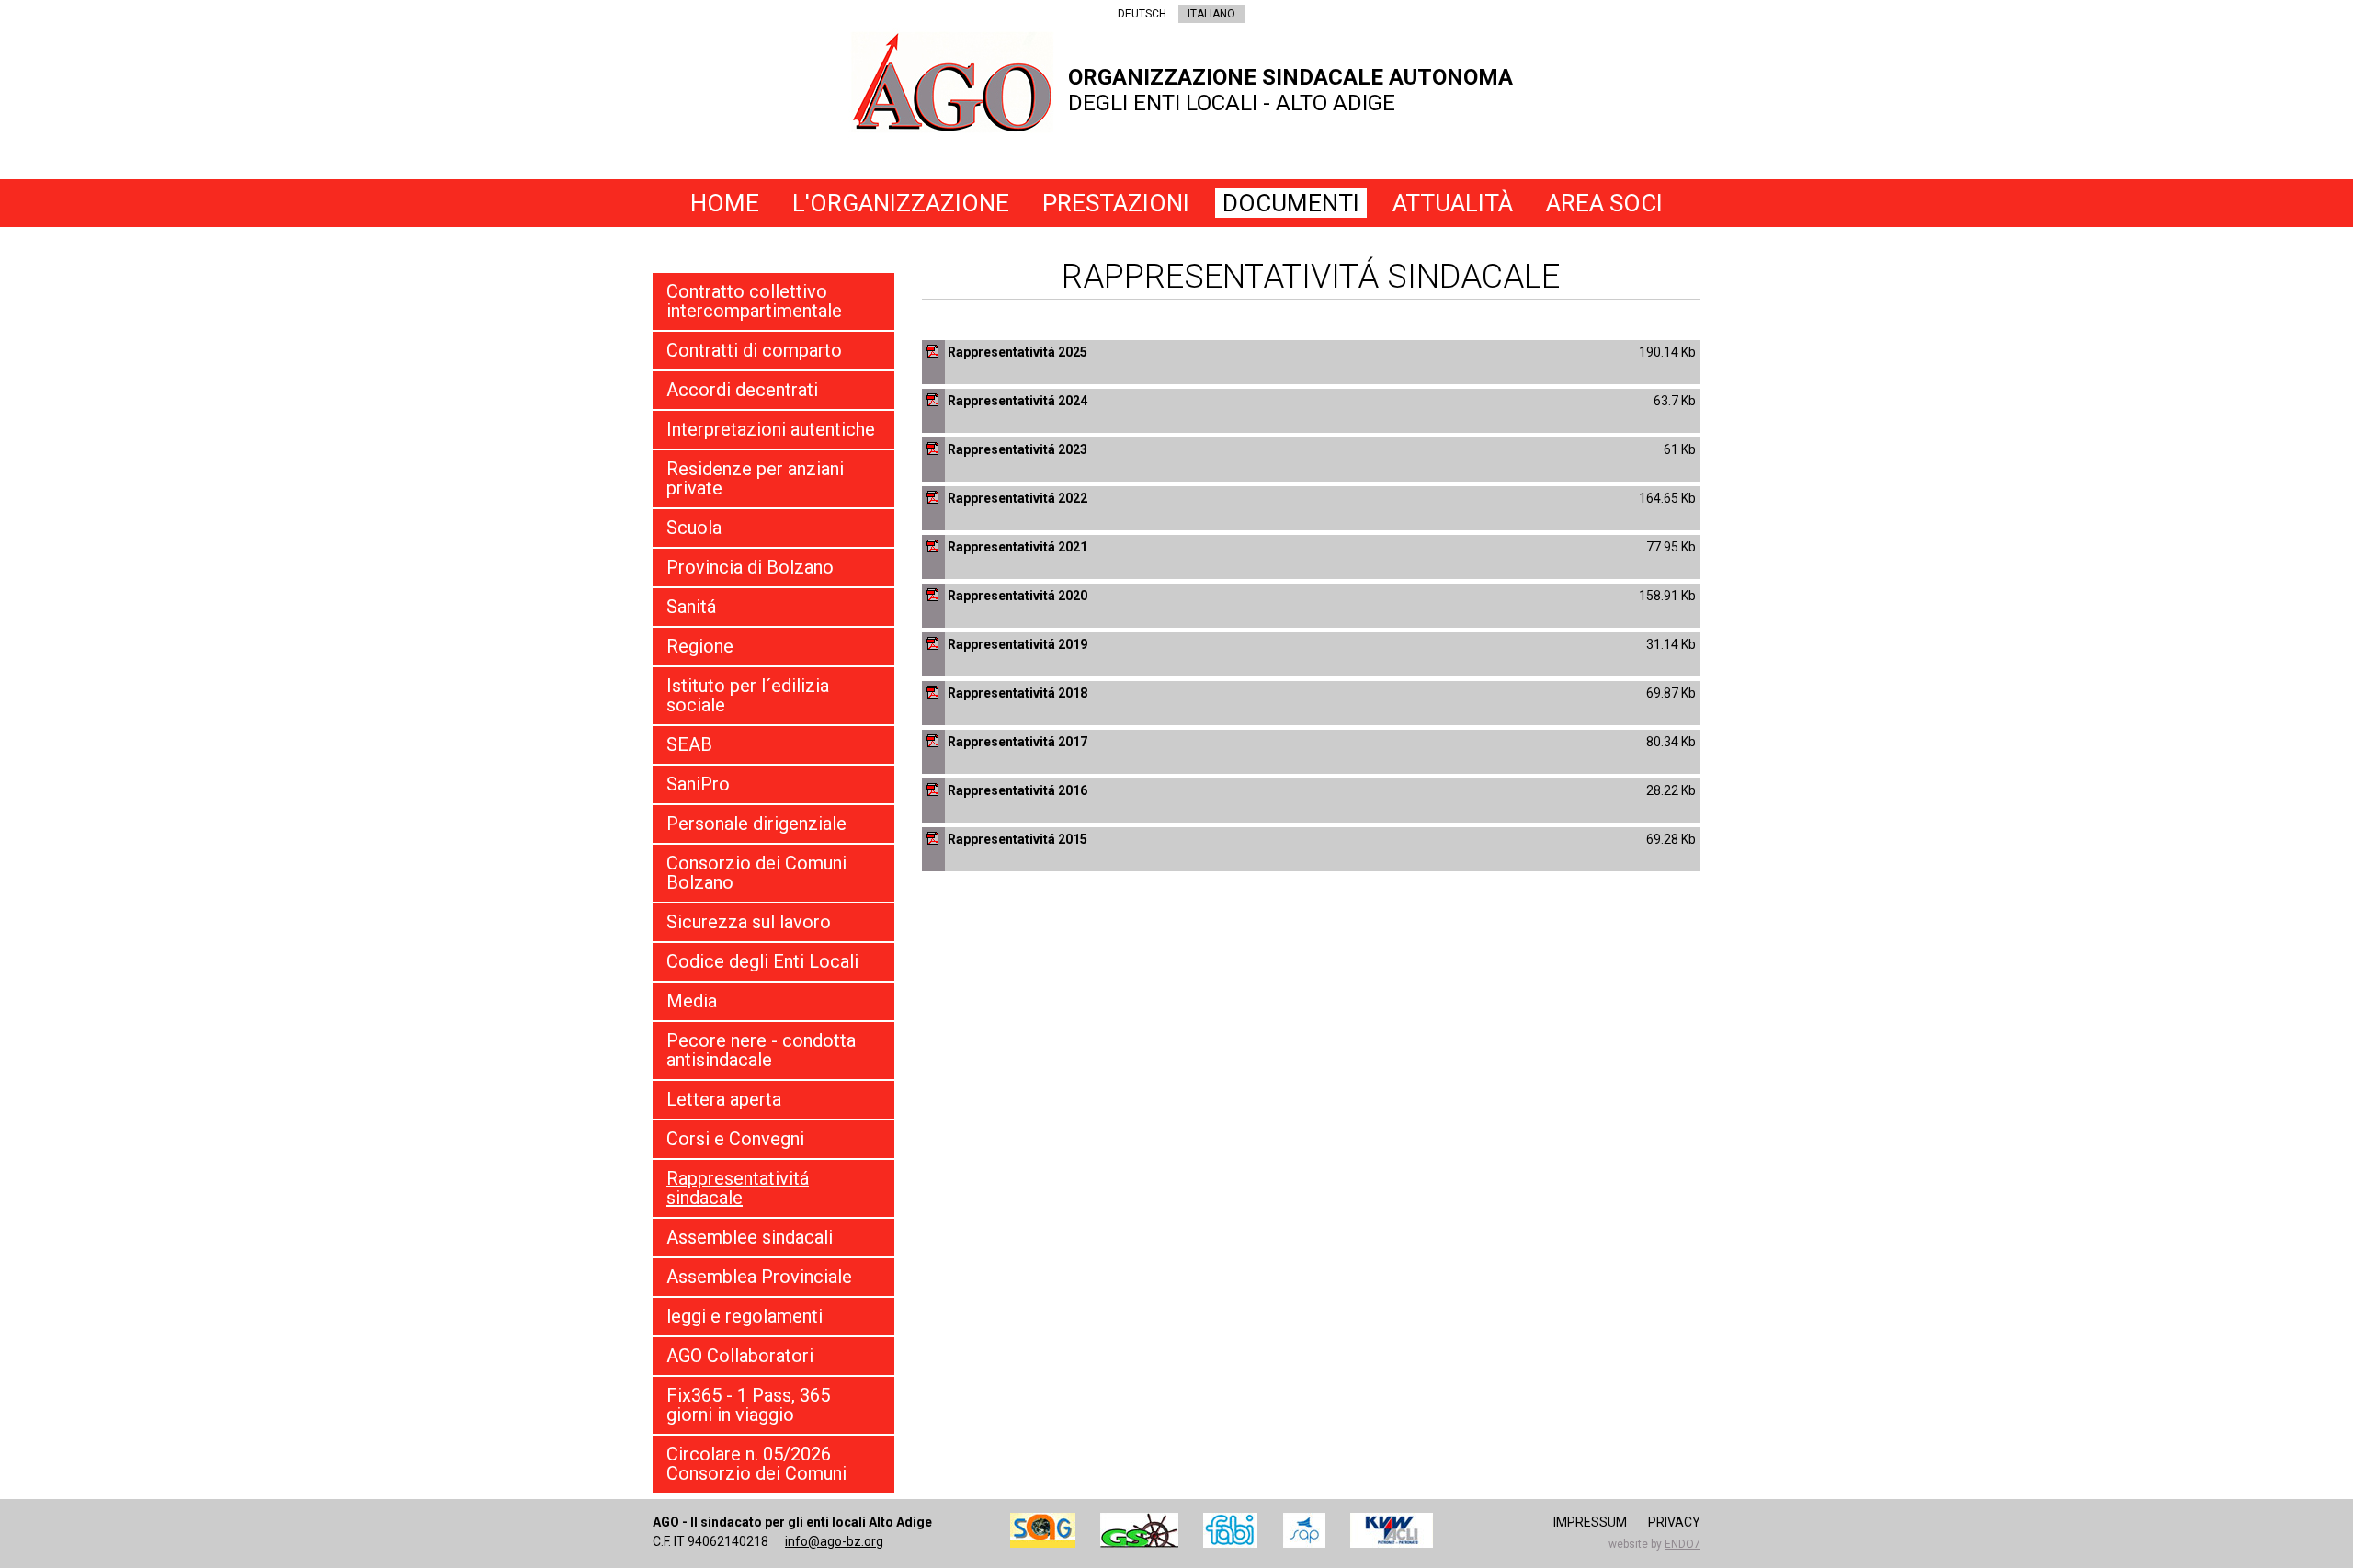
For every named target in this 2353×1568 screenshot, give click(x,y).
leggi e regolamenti (745, 1316)
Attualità (1453, 203)
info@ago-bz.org (834, 1541)
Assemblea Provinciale (759, 1277)
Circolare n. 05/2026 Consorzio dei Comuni (756, 1464)
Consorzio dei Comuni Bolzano (756, 873)
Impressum (1590, 1522)
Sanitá (691, 607)
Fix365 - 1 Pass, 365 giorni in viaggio (748, 1405)
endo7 (1682, 1544)
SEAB (689, 744)
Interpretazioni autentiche (771, 429)
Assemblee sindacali (750, 1237)
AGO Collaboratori (740, 1356)
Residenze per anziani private (755, 478)
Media (692, 1001)
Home (725, 203)
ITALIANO (1211, 14)
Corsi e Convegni (735, 1139)
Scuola (694, 528)
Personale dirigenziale (756, 824)
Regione (700, 646)
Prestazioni (1116, 203)
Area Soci (1604, 203)
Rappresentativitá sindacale (738, 1188)
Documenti (1291, 203)
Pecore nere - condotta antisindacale (761, 1050)
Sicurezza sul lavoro (749, 922)
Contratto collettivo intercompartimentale (754, 301)
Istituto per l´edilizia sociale (748, 695)
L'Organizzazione (901, 203)
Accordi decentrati (742, 390)
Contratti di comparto (754, 350)
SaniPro (698, 784)
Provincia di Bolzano (750, 567)
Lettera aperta (724, 1099)
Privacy (1674, 1522)
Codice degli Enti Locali (762, 961)
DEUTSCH (1142, 14)
